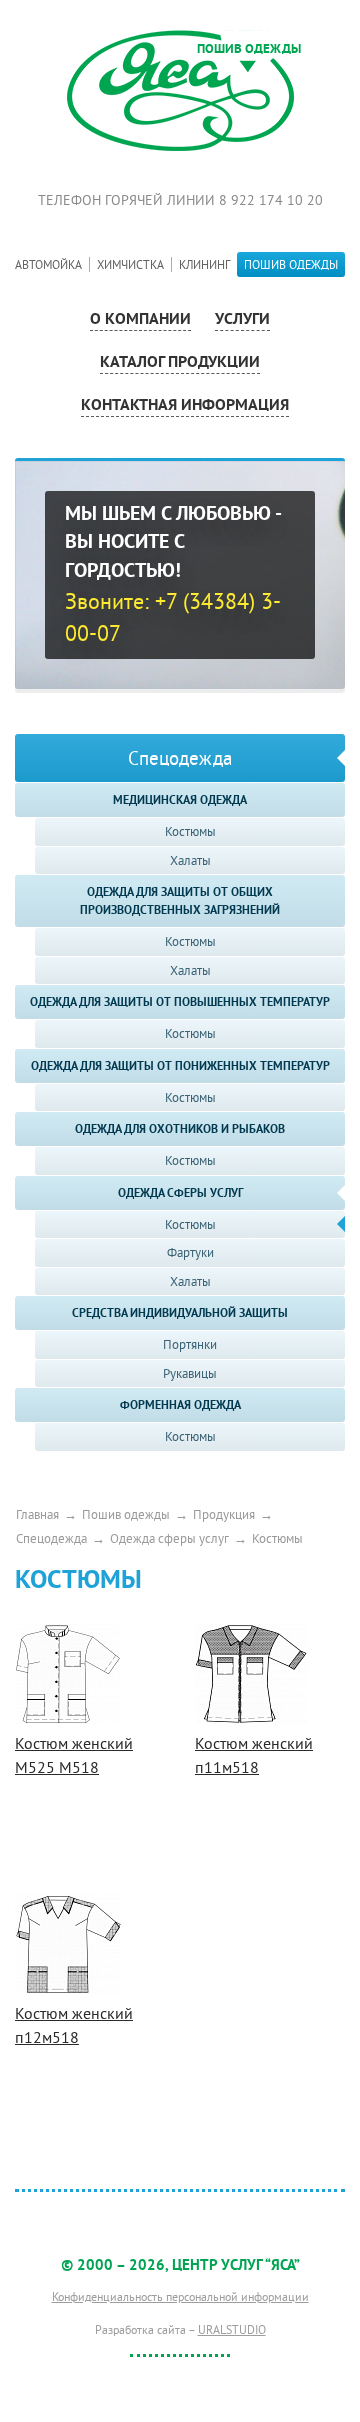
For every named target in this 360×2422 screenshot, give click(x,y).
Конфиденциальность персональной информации (180, 2296)
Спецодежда (51, 1538)
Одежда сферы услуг (169, 1538)
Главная (37, 1514)
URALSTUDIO (232, 2329)
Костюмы (277, 1538)
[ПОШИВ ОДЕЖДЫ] (180, 89)
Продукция (224, 1514)
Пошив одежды (126, 1514)
